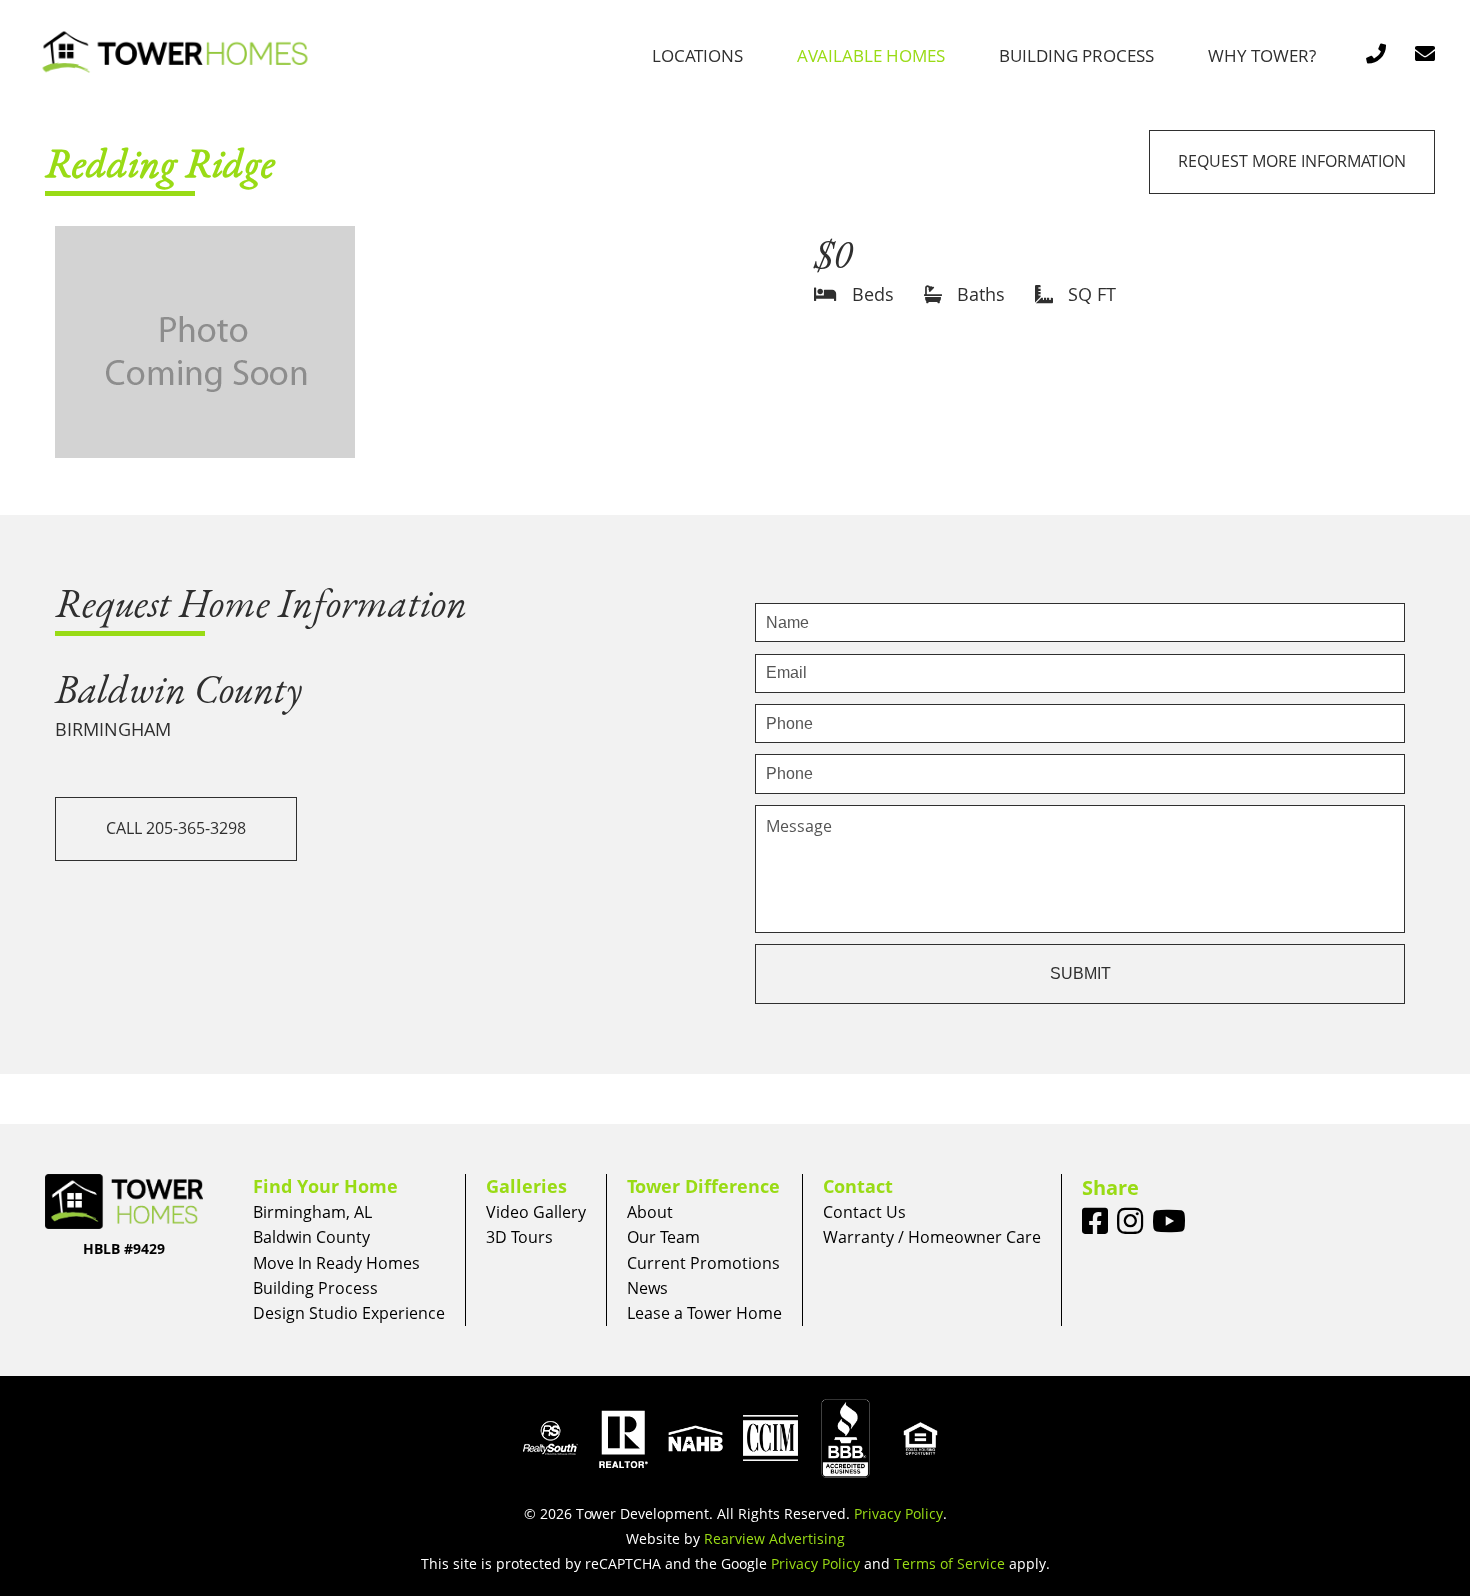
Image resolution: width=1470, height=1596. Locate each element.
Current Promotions (703, 1263)
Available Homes (871, 55)
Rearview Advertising (774, 1538)
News (647, 1288)
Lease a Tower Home (704, 1313)
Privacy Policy (898, 1513)
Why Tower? (1262, 55)
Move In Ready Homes (336, 1263)
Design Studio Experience (349, 1313)
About (650, 1212)
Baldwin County (311, 1237)
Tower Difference (703, 1186)
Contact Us (864, 1212)
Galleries (526, 1186)
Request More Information (1292, 161)
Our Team (663, 1237)
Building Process (1076, 55)
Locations (697, 55)
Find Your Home (325, 1186)
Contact (858, 1186)
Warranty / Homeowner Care (932, 1237)
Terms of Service (949, 1563)
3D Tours (519, 1237)
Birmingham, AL (312, 1212)
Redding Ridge (160, 163)
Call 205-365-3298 (176, 828)
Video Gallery (536, 1212)
